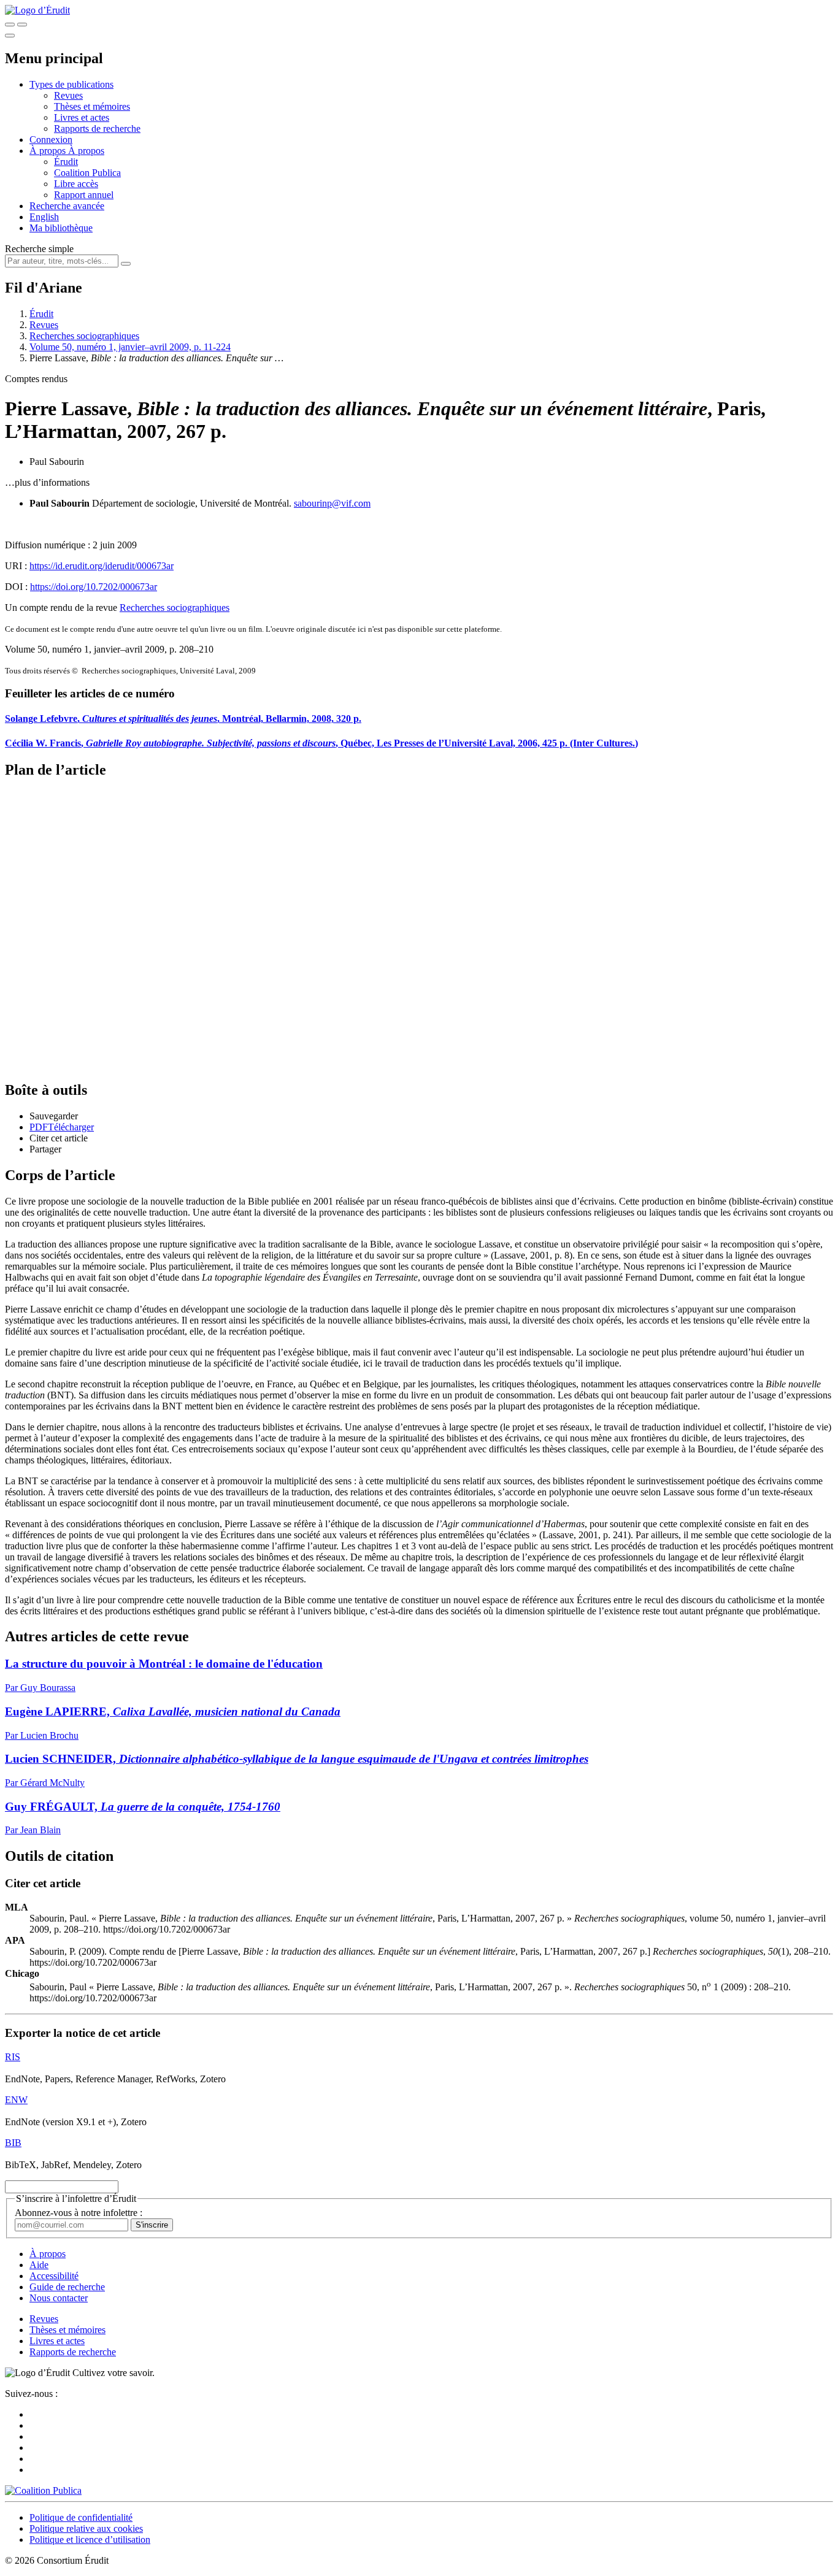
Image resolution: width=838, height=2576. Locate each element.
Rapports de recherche (97, 128)
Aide (39, 2265)
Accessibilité (54, 2276)
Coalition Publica (87, 173)
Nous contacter (59, 2298)
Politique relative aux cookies (86, 2528)
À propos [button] (49, 151)
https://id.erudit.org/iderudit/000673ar (102, 566)
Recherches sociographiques (84, 336)
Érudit (66, 162)
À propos (86, 151)
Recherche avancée (67, 206)
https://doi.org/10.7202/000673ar (94, 587)
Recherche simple (39, 249)
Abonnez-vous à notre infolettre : (79, 2213)
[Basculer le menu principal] (10, 36)
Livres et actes (82, 117)
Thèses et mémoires (92, 106)
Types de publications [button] (71, 84)
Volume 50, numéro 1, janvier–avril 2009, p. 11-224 (130, 347)
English (44, 217)
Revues (68, 95)
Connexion (51, 140)
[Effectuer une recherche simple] (10, 25)
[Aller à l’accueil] (37, 10)
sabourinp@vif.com (332, 503)
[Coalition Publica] (43, 2490)
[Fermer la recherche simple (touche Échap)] (22, 25)
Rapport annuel (84, 195)
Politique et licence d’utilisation (90, 2540)
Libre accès (76, 184)
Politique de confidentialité (81, 2517)
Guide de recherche (67, 2287)
